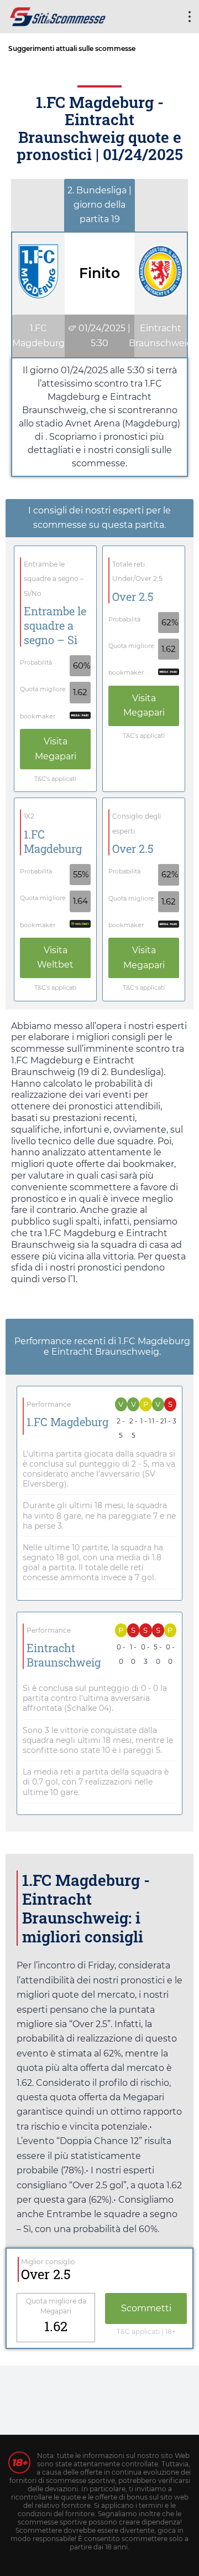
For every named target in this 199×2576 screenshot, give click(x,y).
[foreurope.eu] (58, 15)
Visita (56, 749)
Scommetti (146, 2308)
